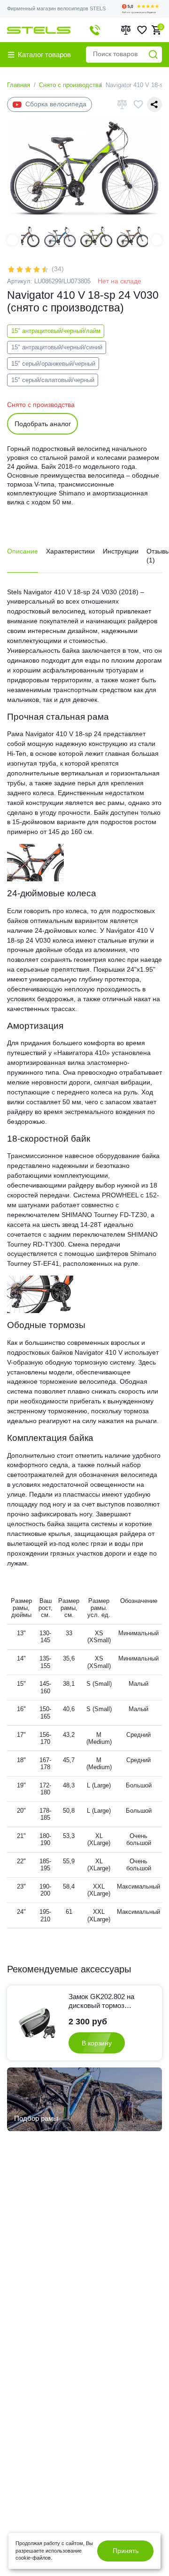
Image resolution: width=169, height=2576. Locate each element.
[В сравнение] (122, 104)
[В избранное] (138, 104)
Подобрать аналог (43, 424)
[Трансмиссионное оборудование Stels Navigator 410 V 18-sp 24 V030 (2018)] (40, 1294)
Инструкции (121, 551)
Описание (23, 551)
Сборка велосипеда (56, 104)
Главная (19, 85)
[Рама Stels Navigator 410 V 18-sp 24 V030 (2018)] (35, 862)
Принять (126, 2551)
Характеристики (70, 551)
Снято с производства (70, 85)
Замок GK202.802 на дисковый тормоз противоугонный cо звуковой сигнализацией (108, 2001)
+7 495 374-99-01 (95, 30)
